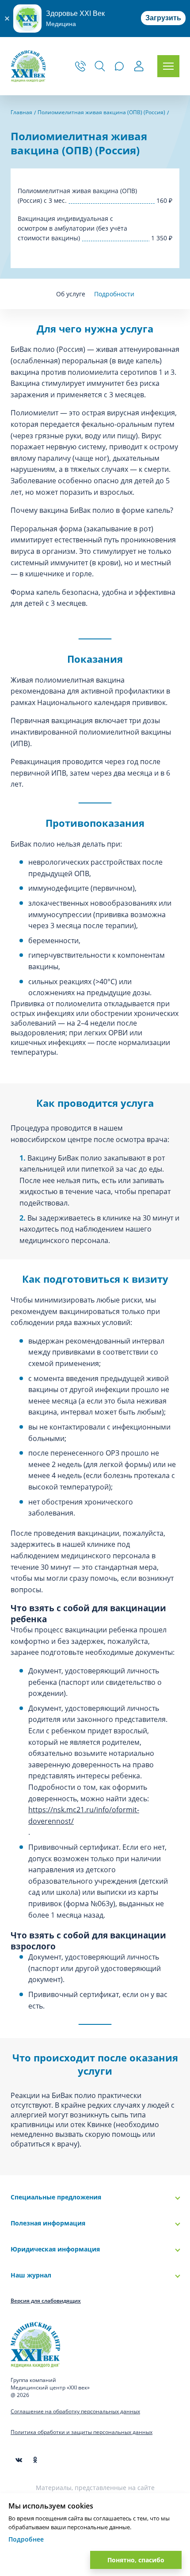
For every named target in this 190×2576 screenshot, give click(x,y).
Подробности (114, 294)
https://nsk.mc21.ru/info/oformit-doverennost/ (84, 1815)
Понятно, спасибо (136, 2560)
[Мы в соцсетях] (35, 2460)
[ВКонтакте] (19, 2460)
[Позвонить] (80, 66)
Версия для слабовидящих (46, 2301)
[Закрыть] (7, 19)
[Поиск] (100, 66)
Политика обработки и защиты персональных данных (82, 2432)
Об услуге (71, 294)
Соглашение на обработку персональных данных (75, 2411)
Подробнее (26, 2539)
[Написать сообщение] (119, 66)
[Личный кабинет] (139, 67)
